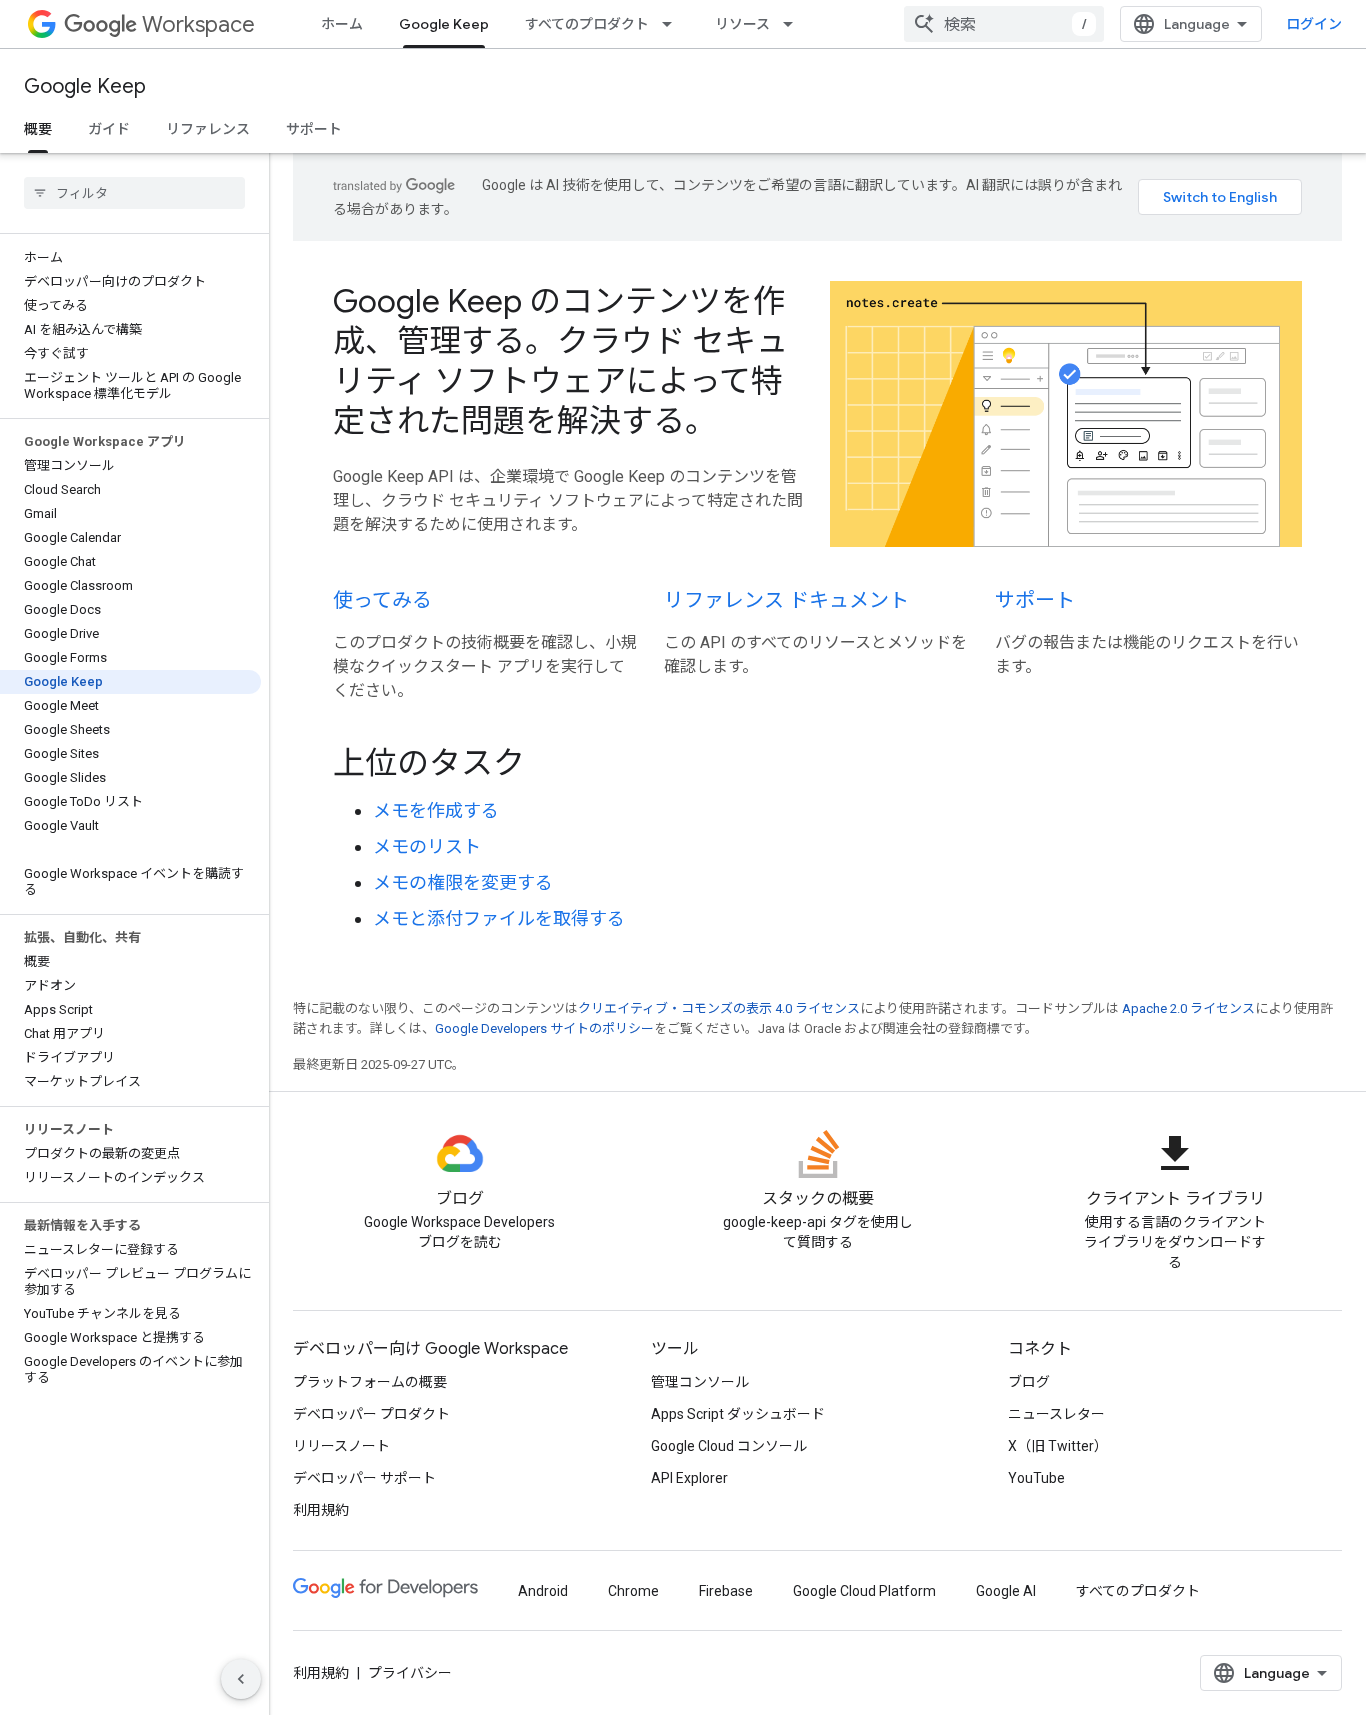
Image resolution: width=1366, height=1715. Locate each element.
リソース (742, 24)
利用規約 (321, 1510)
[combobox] (1004, 24)
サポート (314, 129)
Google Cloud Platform (864, 1591)
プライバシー (410, 1673)
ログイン (1314, 24)
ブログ (1029, 1382)
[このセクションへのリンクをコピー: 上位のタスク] (552, 766)
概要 (38, 129)
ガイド (109, 129)
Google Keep (444, 24)
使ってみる (382, 600)
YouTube (1036, 1478)
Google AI (1006, 1591)
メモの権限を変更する (463, 882)
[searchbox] (134, 193)
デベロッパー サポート (364, 1478)
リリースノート (341, 1446)
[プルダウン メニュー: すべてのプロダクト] (673, 24)
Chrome (633, 1591)
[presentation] (817, 763)
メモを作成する (436, 810)
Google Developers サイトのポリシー (544, 1028)
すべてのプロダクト (587, 24)
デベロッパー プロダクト (371, 1414)
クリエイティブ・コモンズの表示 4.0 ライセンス (719, 1008)
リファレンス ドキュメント (786, 600)
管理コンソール (700, 1382)
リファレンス (208, 129)
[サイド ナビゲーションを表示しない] (241, 1679)
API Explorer (689, 1478)
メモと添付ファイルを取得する (499, 918)
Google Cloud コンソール (729, 1446)
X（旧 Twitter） (1058, 1446)
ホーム (342, 24)
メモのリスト (427, 846)
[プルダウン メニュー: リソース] (794, 24)
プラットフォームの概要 (370, 1382)
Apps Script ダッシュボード (738, 1414)
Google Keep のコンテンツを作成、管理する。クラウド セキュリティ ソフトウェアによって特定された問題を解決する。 (560, 361)
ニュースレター (1056, 1414)
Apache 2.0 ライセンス (1188, 1008)
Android (543, 1591)
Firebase (726, 1591)
